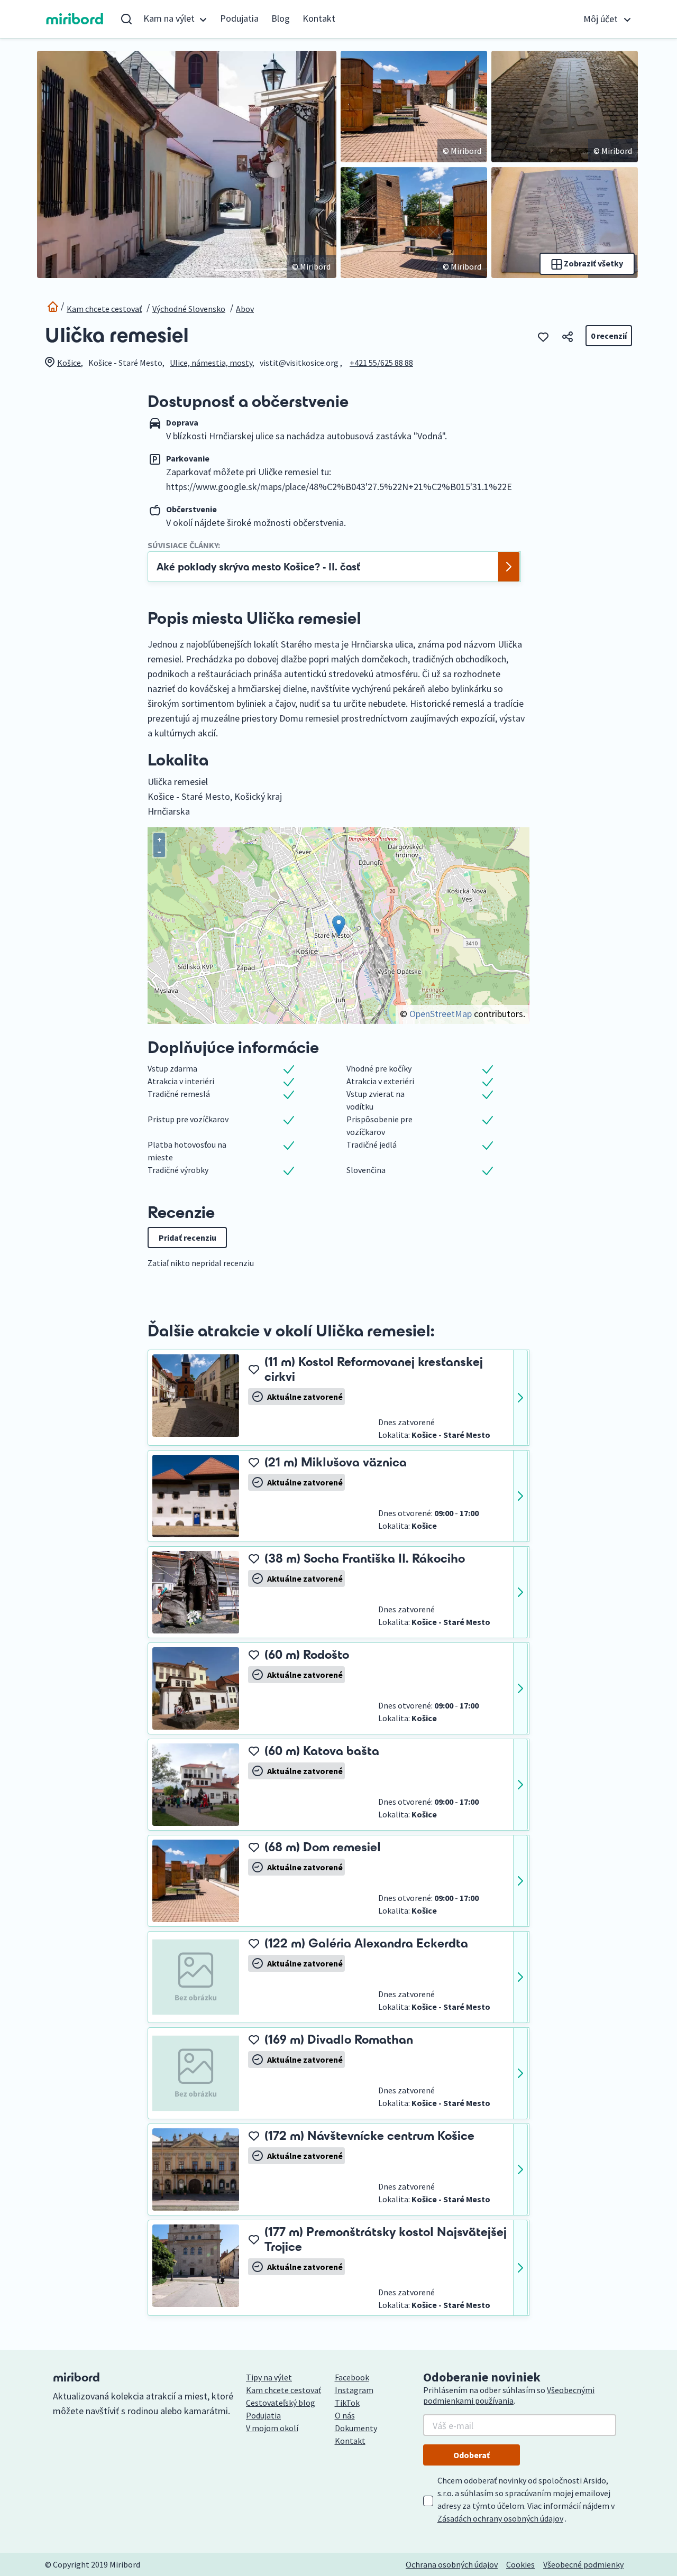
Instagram (354, 2390)
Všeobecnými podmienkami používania (509, 2395)
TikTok (347, 2403)
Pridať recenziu (187, 1238)
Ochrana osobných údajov (452, 2564)
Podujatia (239, 18)
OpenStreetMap (441, 1014)
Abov (245, 309)
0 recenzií (609, 336)
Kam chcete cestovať (104, 309)
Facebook (352, 2377)
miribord (75, 19)
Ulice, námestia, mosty (211, 363)
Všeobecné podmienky (583, 2564)
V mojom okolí (272, 2428)
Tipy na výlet (269, 2377)
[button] (175, 19)
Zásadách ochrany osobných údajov (500, 2518)
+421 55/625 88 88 (381, 363)
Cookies (520, 2564)
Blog (281, 18)
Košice (69, 363)
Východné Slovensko (189, 309)
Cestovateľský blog (281, 2403)
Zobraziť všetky (593, 263)
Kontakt (319, 18)
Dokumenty (356, 2428)
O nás (345, 2415)
